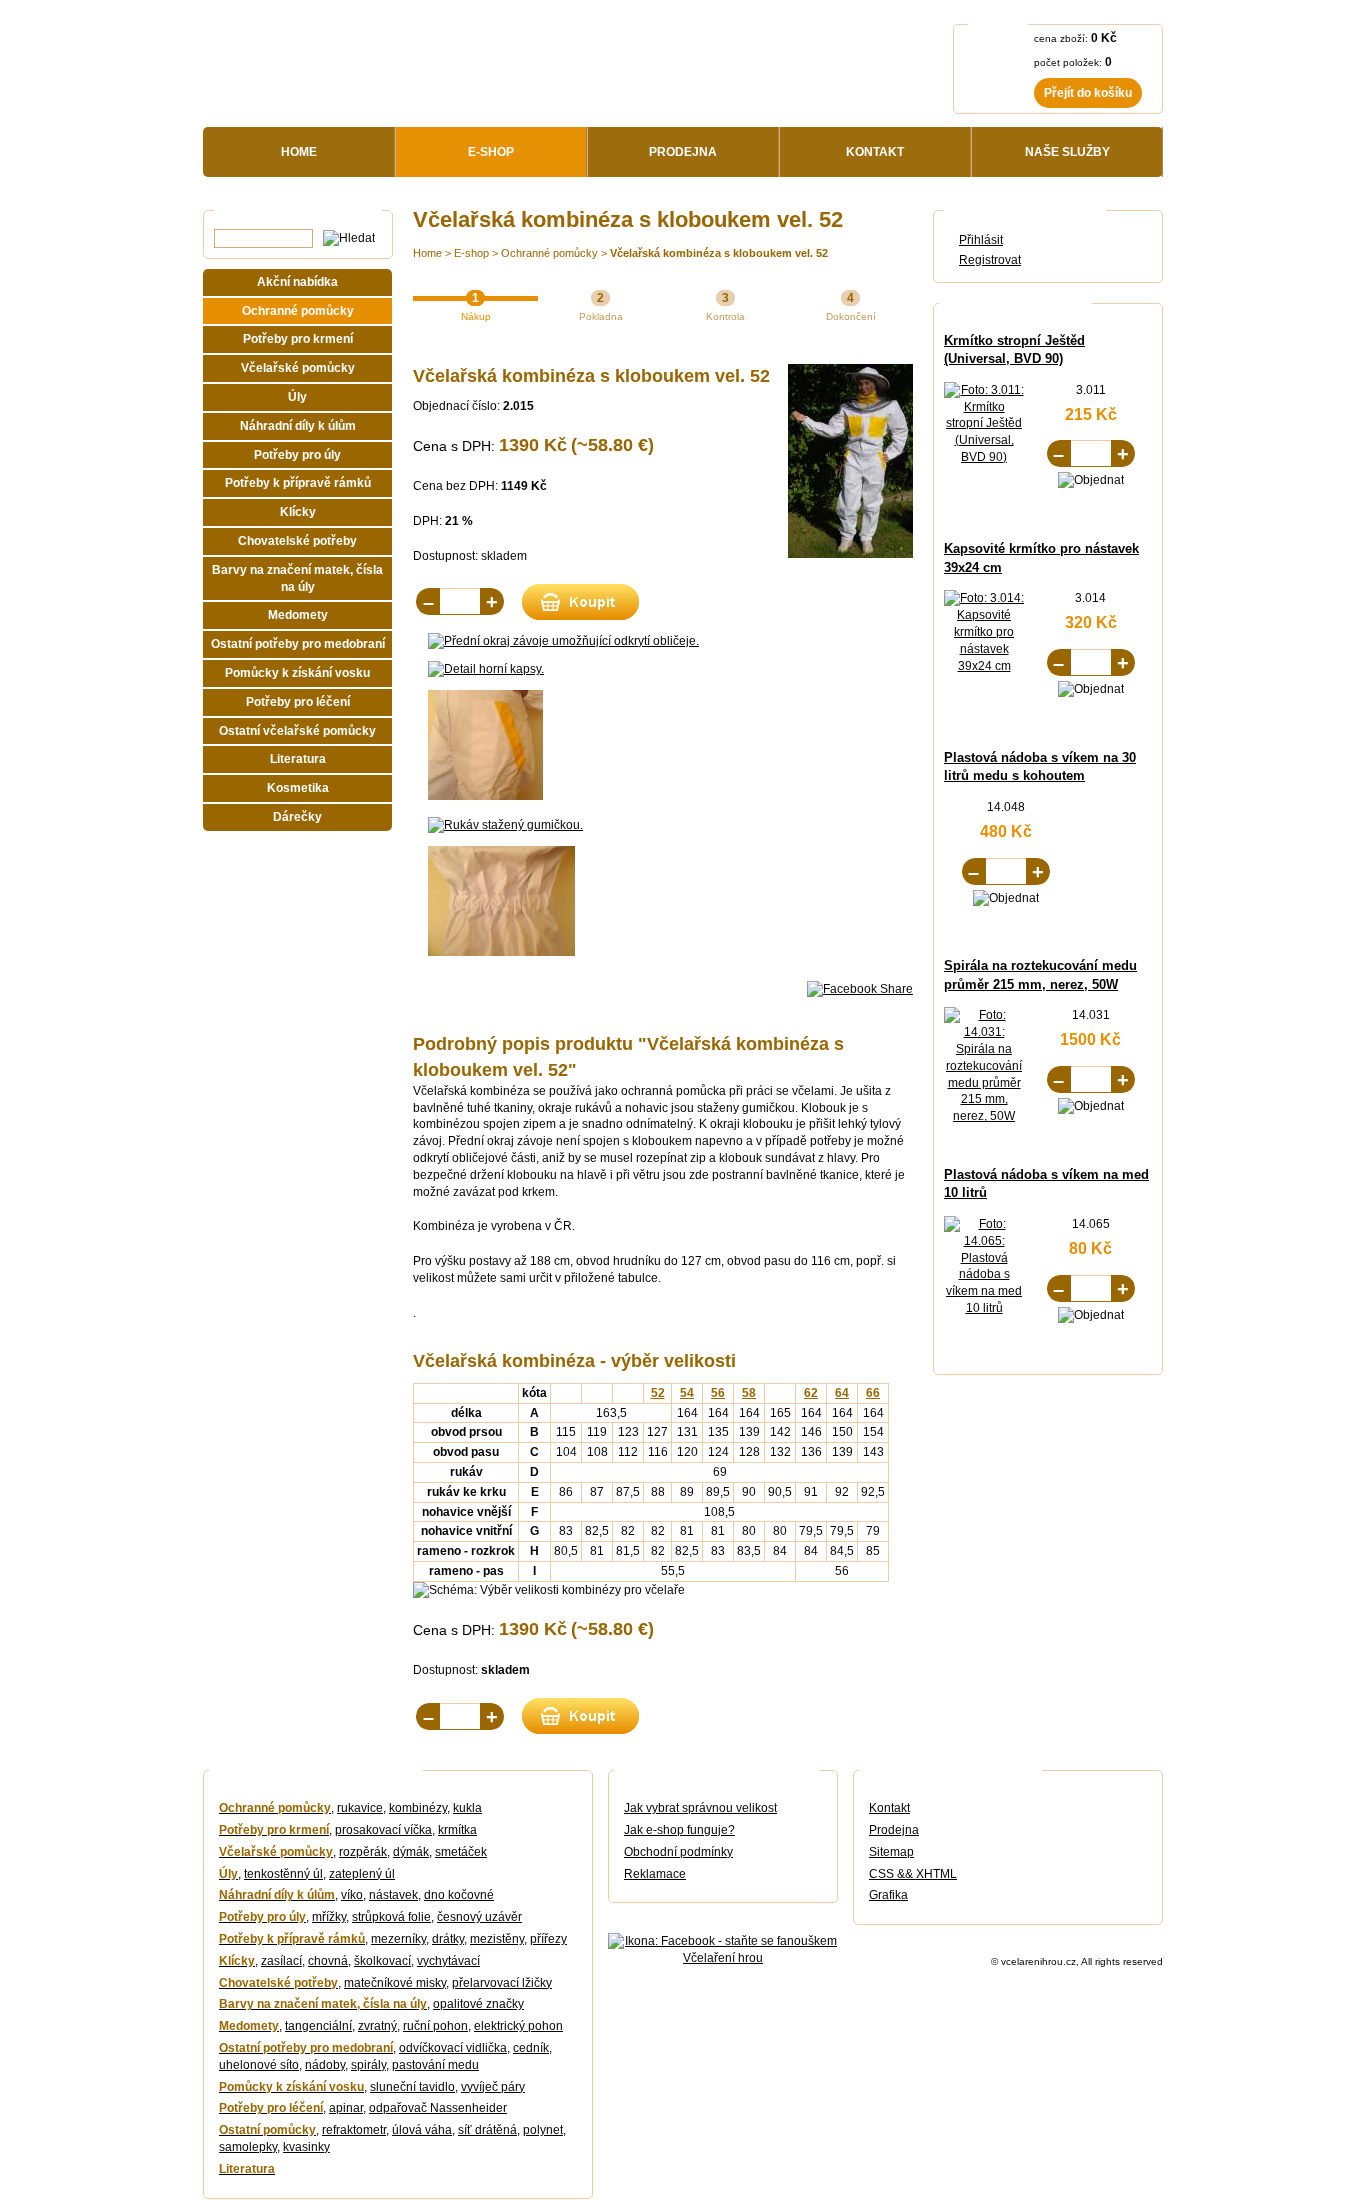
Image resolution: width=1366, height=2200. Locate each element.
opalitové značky (478, 2004)
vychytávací (448, 1961)
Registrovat (990, 260)
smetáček (461, 1852)
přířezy (548, 1939)
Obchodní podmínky (678, 1852)
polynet (543, 2130)
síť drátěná (487, 2130)
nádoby (325, 2065)
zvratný (377, 2026)
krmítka (457, 1830)
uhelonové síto (259, 2065)
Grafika (888, 1895)
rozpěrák (363, 1852)
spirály (368, 2065)
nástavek (393, 1895)
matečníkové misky (395, 1983)
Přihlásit (981, 240)
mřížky (329, 1917)
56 (718, 1393)
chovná (328, 1961)
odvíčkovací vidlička (453, 2048)
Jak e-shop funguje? (679, 1830)
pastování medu (435, 2065)
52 (658, 1393)
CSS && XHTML (913, 1874)
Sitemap (891, 1852)
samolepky (248, 2147)
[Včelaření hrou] (389, 70)
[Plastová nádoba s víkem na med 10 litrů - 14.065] (984, 1308)
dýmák (411, 1852)
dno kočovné (459, 1895)
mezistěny (497, 1939)
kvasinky (306, 2147)
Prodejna (894, 1830)
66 (873, 1393)
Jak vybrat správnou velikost (700, 1808)
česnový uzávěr (479, 1917)
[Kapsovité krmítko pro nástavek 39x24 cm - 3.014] (984, 666)
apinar (346, 2108)
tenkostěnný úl (283, 1874)
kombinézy (418, 1808)
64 (842, 1393)
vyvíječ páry (493, 2087)
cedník (531, 2048)
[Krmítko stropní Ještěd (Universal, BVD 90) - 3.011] (984, 457)
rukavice (360, 1808)
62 (811, 1393)
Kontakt (889, 1808)
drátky (448, 1939)
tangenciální (318, 2026)
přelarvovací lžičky (502, 1983)
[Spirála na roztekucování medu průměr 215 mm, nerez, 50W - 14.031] (984, 1116)
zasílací (281, 1961)
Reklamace (655, 1874)
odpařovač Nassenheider (438, 2108)
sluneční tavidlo (412, 2087)
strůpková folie (391, 1917)
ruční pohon (435, 2026)
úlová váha (422, 2130)
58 (749, 1393)
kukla (467, 1808)
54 (687, 1393)
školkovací (382, 1961)
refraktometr (354, 2130)
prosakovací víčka (383, 1830)
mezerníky (398, 1939)
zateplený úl (362, 1874)
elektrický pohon (518, 2026)
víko (352, 1895)
